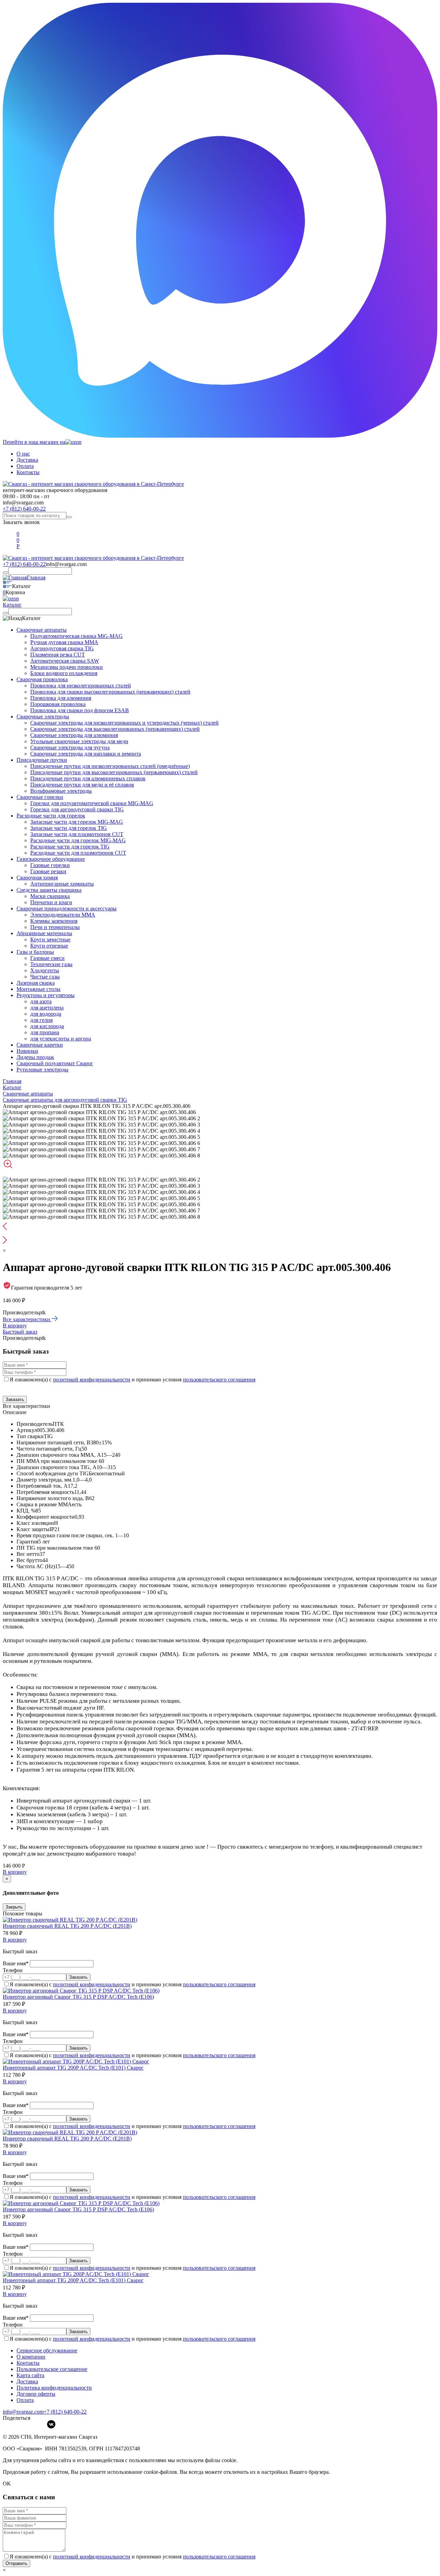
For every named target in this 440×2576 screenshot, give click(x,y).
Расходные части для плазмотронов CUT (78, 853)
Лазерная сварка (36, 983)
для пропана (45, 1032)
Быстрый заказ (20, 1332)
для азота (41, 1001)
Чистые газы (45, 977)
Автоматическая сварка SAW (65, 661)
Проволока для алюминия (61, 698)
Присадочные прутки (42, 760)
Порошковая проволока (58, 704)
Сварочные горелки (40, 797)
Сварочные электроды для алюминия (74, 735)
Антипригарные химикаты (62, 884)
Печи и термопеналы (55, 927)
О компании (31, 2357)
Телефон (13, 1970)
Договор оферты (36, 2394)
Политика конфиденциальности (54, 2388)
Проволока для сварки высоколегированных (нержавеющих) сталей (110, 692)
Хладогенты (45, 970)
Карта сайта (30, 2375)
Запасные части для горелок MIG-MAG (77, 822)
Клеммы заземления (54, 921)
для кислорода (47, 1026)
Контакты (28, 472)
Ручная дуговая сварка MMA (64, 642)
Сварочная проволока (42, 679)
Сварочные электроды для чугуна (70, 747)
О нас (23, 454)
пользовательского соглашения (219, 1380)
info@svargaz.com (23, 503)
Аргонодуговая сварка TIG (62, 648)
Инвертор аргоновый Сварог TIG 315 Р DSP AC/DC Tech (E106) (78, 1997)
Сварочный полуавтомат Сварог (55, 1063)
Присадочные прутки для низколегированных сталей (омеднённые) (110, 766)
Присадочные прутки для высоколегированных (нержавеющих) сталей (114, 772)
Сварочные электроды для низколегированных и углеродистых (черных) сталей (124, 723)
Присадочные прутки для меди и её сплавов (82, 785)
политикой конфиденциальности (92, 1380)
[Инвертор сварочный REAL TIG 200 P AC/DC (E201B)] (70, 1920)
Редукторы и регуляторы (46, 995)
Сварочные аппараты (42, 630)
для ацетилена (47, 1008)
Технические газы (51, 964)
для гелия (41, 1020)
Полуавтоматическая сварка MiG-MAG (76, 636)
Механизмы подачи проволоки (67, 667)
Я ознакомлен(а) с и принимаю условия (133, 1380)
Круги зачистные (50, 939)
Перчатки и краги (51, 902)
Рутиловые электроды (42, 1070)
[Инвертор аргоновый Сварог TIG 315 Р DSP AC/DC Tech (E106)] (81, 1991)
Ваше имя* (16, 1963)
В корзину (15, 1326)
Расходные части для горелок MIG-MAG (78, 840)
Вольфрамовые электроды (61, 791)
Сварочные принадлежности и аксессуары (67, 908)
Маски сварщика (50, 896)
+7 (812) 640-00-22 (24, 509)
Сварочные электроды (43, 717)
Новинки (27, 1051)
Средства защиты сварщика (49, 890)
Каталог (12, 605)
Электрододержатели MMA (63, 915)
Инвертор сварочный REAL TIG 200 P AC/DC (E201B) (67, 1926)
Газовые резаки (48, 871)
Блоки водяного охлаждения (64, 673)
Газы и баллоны (35, 952)
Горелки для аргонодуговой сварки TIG (77, 809)
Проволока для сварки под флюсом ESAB (80, 710)
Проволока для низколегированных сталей (81, 686)
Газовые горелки (50, 865)
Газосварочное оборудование (51, 859)
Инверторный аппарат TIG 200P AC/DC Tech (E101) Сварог (73, 2068)
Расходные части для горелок (51, 816)
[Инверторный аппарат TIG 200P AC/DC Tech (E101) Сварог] (76, 2061)
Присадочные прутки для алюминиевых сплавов (88, 778)
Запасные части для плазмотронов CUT (77, 834)
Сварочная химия (37, 878)
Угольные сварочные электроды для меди (79, 741)
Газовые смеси (47, 958)
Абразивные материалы (44, 933)
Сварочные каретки (40, 1045)
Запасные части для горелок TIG (69, 828)
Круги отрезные (49, 946)
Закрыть (14, 1907)
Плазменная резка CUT (58, 655)
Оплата (25, 466)
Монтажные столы (38, 989)
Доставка (27, 460)
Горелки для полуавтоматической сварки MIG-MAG (92, 803)
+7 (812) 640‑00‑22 (65, 2412)
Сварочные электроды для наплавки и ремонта (86, 754)
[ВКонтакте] (51, 2424)
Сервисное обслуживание (47, 2350)
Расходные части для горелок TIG (70, 847)
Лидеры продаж (35, 1057)
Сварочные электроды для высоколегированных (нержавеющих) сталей (115, 729)
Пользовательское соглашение (52, 2369)
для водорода (46, 1014)
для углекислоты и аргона (61, 1039)
